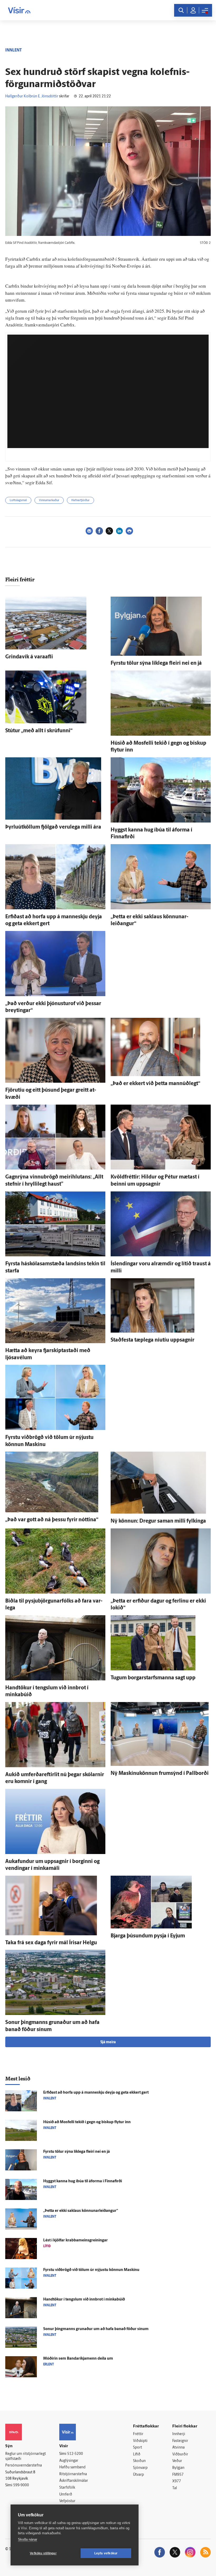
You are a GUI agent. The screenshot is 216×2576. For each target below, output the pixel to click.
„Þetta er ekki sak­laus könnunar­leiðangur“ (81, 2211)
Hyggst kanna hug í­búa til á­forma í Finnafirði (83, 2181)
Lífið (137, 2454)
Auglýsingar (69, 2461)
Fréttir (138, 2434)
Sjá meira (108, 2042)
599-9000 (21, 2485)
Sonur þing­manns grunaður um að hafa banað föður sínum (96, 2329)
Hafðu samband (72, 2467)
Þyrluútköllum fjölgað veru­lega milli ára (53, 827)
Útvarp (138, 2475)
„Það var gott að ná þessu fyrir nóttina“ (52, 1520)
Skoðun (139, 2461)
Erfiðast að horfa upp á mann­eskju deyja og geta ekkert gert (96, 2093)
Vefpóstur (67, 2501)
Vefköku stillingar (43, 2553)
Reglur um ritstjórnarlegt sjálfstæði (26, 2456)
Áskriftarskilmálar (74, 2481)
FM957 (178, 2475)
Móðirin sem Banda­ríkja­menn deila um (78, 2359)
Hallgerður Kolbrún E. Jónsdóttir (32, 96)
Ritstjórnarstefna (73, 2474)
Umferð (66, 2495)
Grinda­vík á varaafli (29, 657)
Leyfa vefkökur (106, 2553)
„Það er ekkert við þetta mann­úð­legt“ (155, 1084)
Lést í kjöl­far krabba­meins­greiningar (75, 2240)
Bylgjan (178, 2468)
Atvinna (178, 2448)
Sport (138, 2448)
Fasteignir (180, 2441)
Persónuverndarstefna (24, 2466)
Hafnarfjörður (80, 500)
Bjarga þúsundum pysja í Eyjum (148, 1936)
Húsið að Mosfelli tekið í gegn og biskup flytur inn (87, 2122)
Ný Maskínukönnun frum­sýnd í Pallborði (160, 1774)
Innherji (179, 2434)
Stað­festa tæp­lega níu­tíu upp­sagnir (153, 1340)
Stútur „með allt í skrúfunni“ (39, 731)
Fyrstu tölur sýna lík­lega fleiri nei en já (156, 663)
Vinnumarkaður (49, 500)
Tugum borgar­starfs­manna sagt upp (153, 1678)
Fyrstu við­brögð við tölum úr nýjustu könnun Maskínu (91, 2270)
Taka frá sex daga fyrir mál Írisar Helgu (51, 1943)
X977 (177, 2481)
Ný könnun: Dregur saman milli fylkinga (158, 1521)
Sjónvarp (140, 2468)
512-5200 (75, 2454)
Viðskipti (140, 2441)
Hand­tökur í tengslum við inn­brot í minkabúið (84, 2300)
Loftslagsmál (18, 500)
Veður (177, 2461)
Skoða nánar (28, 2539)
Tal (175, 2488)
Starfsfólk (67, 2488)
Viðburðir (180, 2454)
